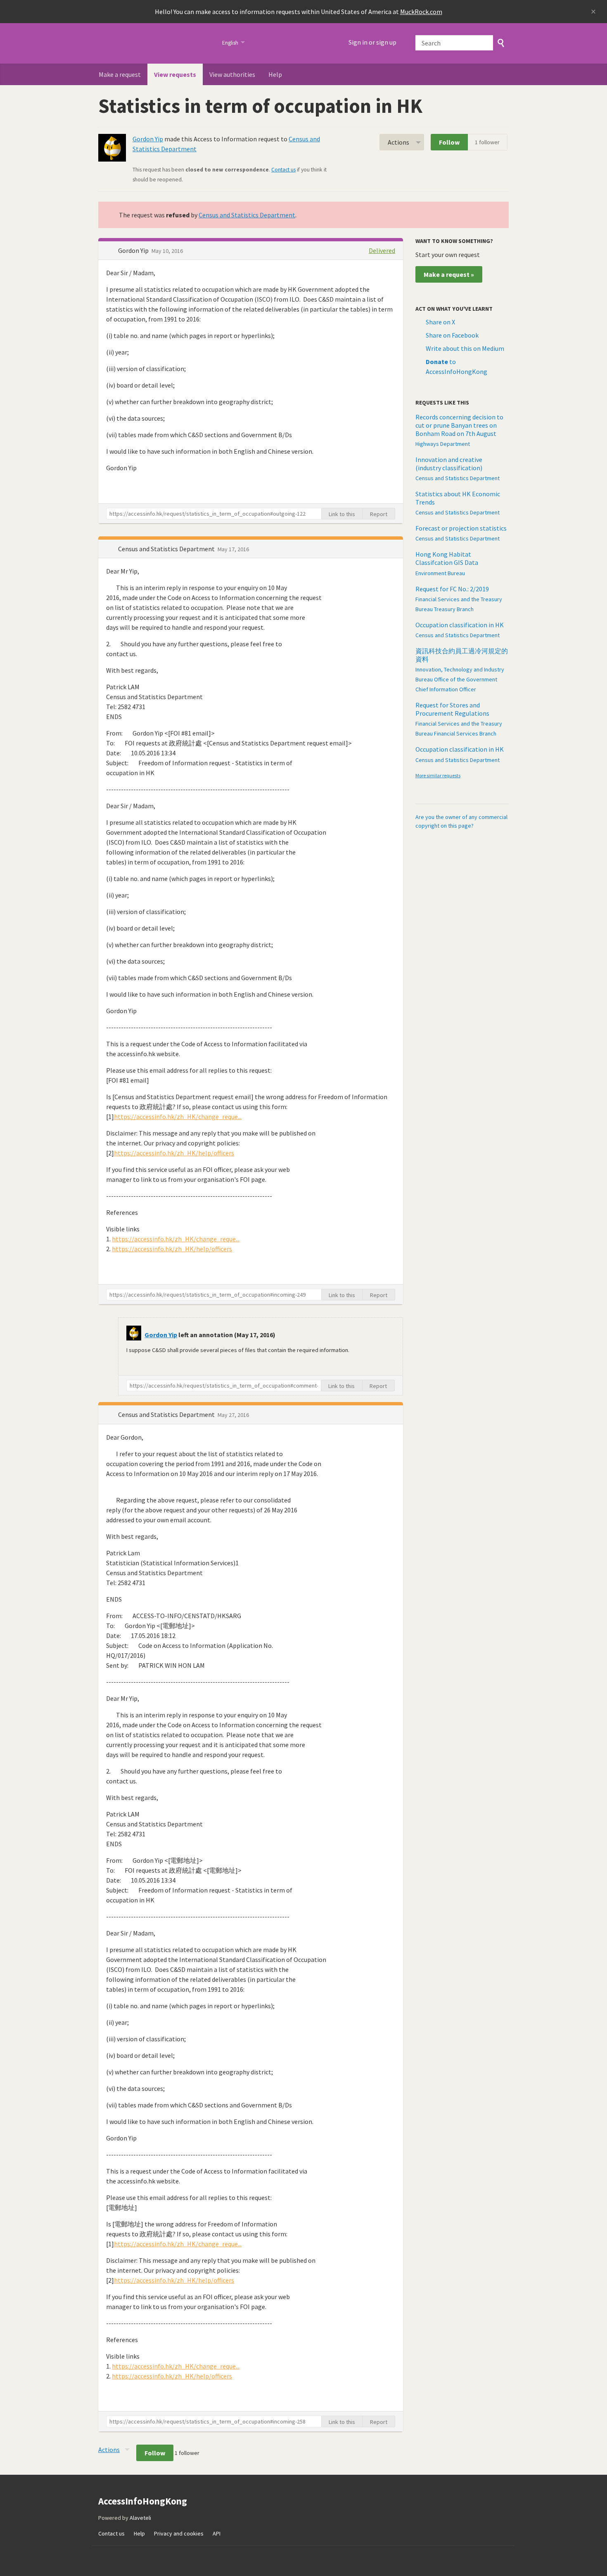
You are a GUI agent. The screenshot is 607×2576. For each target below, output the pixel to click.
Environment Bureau (440, 573)
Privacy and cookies (179, 2533)
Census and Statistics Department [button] (167, 549)
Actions (398, 142)
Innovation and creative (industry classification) (449, 464)
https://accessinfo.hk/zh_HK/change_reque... (178, 1117)
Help (275, 74)
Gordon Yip (148, 139)
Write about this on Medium (465, 348)
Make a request (120, 74)
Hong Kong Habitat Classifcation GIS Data (447, 558)
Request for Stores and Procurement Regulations (452, 709)
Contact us (283, 170)
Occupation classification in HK (460, 625)
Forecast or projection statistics (461, 528)
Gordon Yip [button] (134, 250)
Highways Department (443, 444)
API (217, 2533)
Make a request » (449, 274)
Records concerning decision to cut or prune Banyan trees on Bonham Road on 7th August (459, 425)
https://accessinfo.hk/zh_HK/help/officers (174, 1153)
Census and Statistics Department (247, 215)
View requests (175, 74)
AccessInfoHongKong (155, 43)
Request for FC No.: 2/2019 (452, 589)
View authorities (232, 74)
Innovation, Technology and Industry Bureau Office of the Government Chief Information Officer (460, 679)
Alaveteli (140, 2518)
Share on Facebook (452, 335)
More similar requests (438, 775)
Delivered (382, 250)
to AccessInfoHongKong (456, 367)
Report (379, 514)
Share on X (440, 322)
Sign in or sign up (372, 42)
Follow (449, 142)
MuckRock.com (421, 12)
